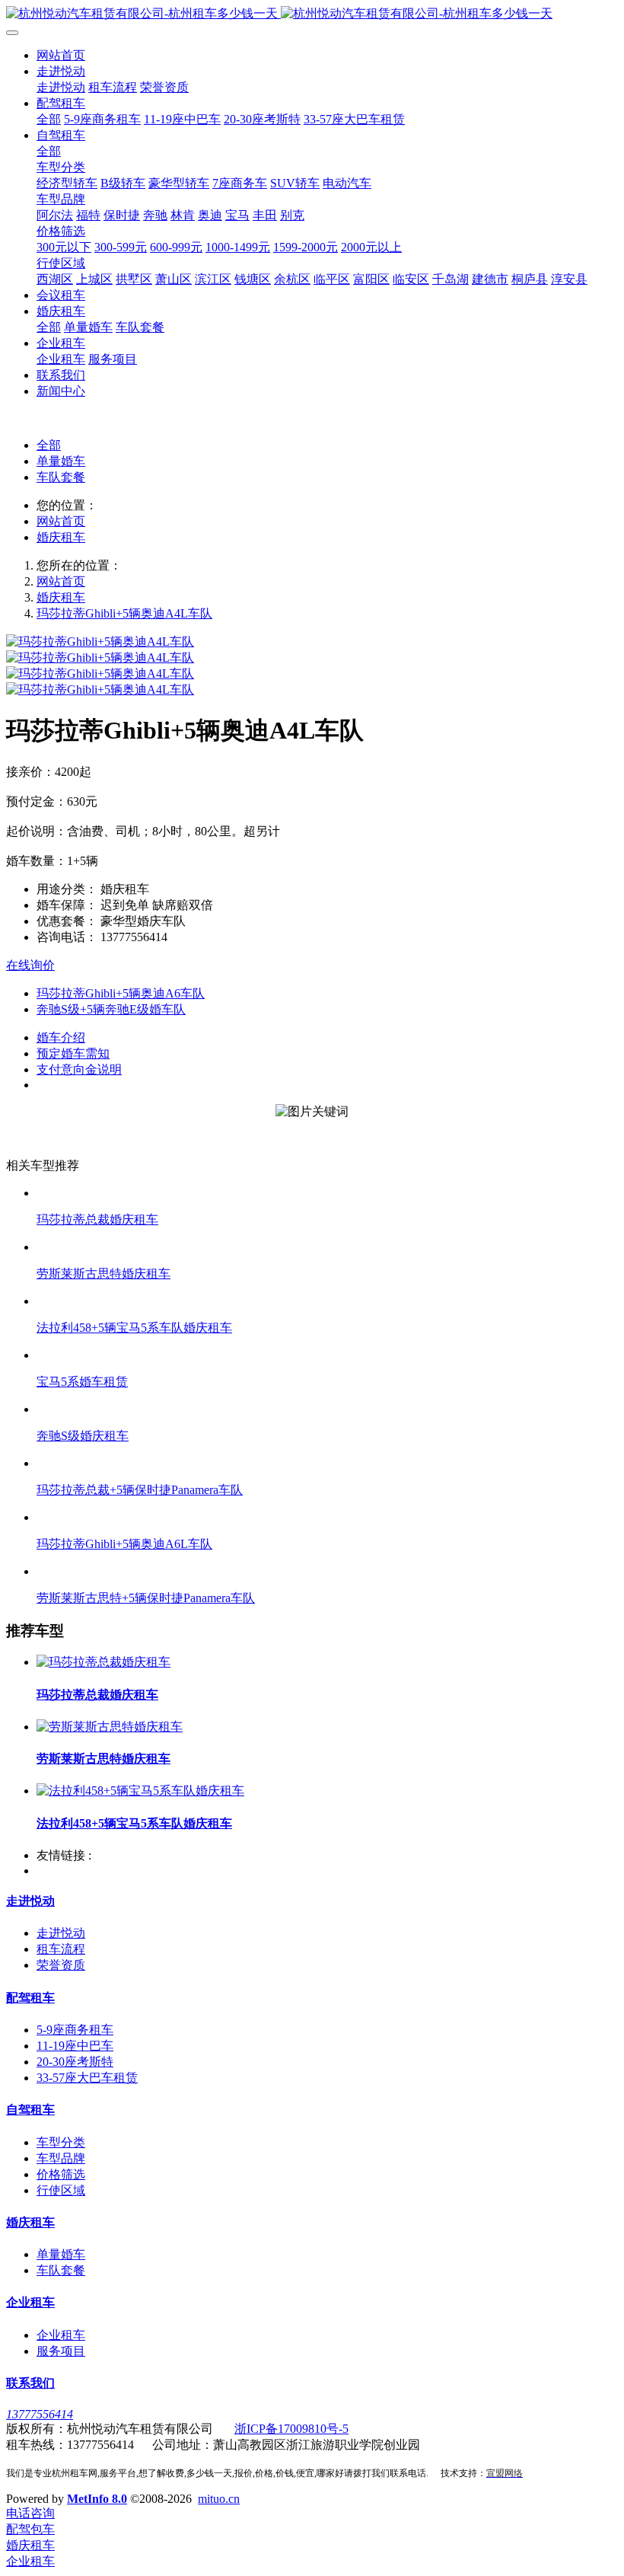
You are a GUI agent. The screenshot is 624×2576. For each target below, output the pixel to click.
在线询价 (30, 965)
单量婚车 (61, 461)
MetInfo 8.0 (97, 2499)
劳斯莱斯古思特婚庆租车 (103, 1274)
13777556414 (40, 2414)
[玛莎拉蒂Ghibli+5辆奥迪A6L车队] (327, 1517)
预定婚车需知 (73, 1053)
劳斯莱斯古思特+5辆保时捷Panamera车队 (146, 1598)
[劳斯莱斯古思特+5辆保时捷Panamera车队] (327, 1571)
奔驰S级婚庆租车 (83, 1436)
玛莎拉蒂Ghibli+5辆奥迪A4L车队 (124, 613)
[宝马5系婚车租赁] (327, 1355)
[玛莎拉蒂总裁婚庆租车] (327, 1193)
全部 (49, 119)
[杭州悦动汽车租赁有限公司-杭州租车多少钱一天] (312, 14)
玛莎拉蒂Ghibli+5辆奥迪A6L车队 (124, 1544)
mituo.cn (219, 2499)
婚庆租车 (61, 537)
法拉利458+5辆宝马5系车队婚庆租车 (134, 1328)
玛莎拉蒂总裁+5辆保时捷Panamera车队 (140, 1490)
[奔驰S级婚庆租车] (327, 1409)
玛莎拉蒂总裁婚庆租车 (97, 1219)
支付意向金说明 (79, 1069)
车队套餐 (61, 477)
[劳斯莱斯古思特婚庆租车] (327, 1247)
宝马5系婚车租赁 (82, 1382)
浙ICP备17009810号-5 (291, 2429)
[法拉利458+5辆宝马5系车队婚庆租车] (327, 1301)
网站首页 (61, 55)
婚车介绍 (61, 1037)
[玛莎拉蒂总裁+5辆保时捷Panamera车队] (327, 1463)
